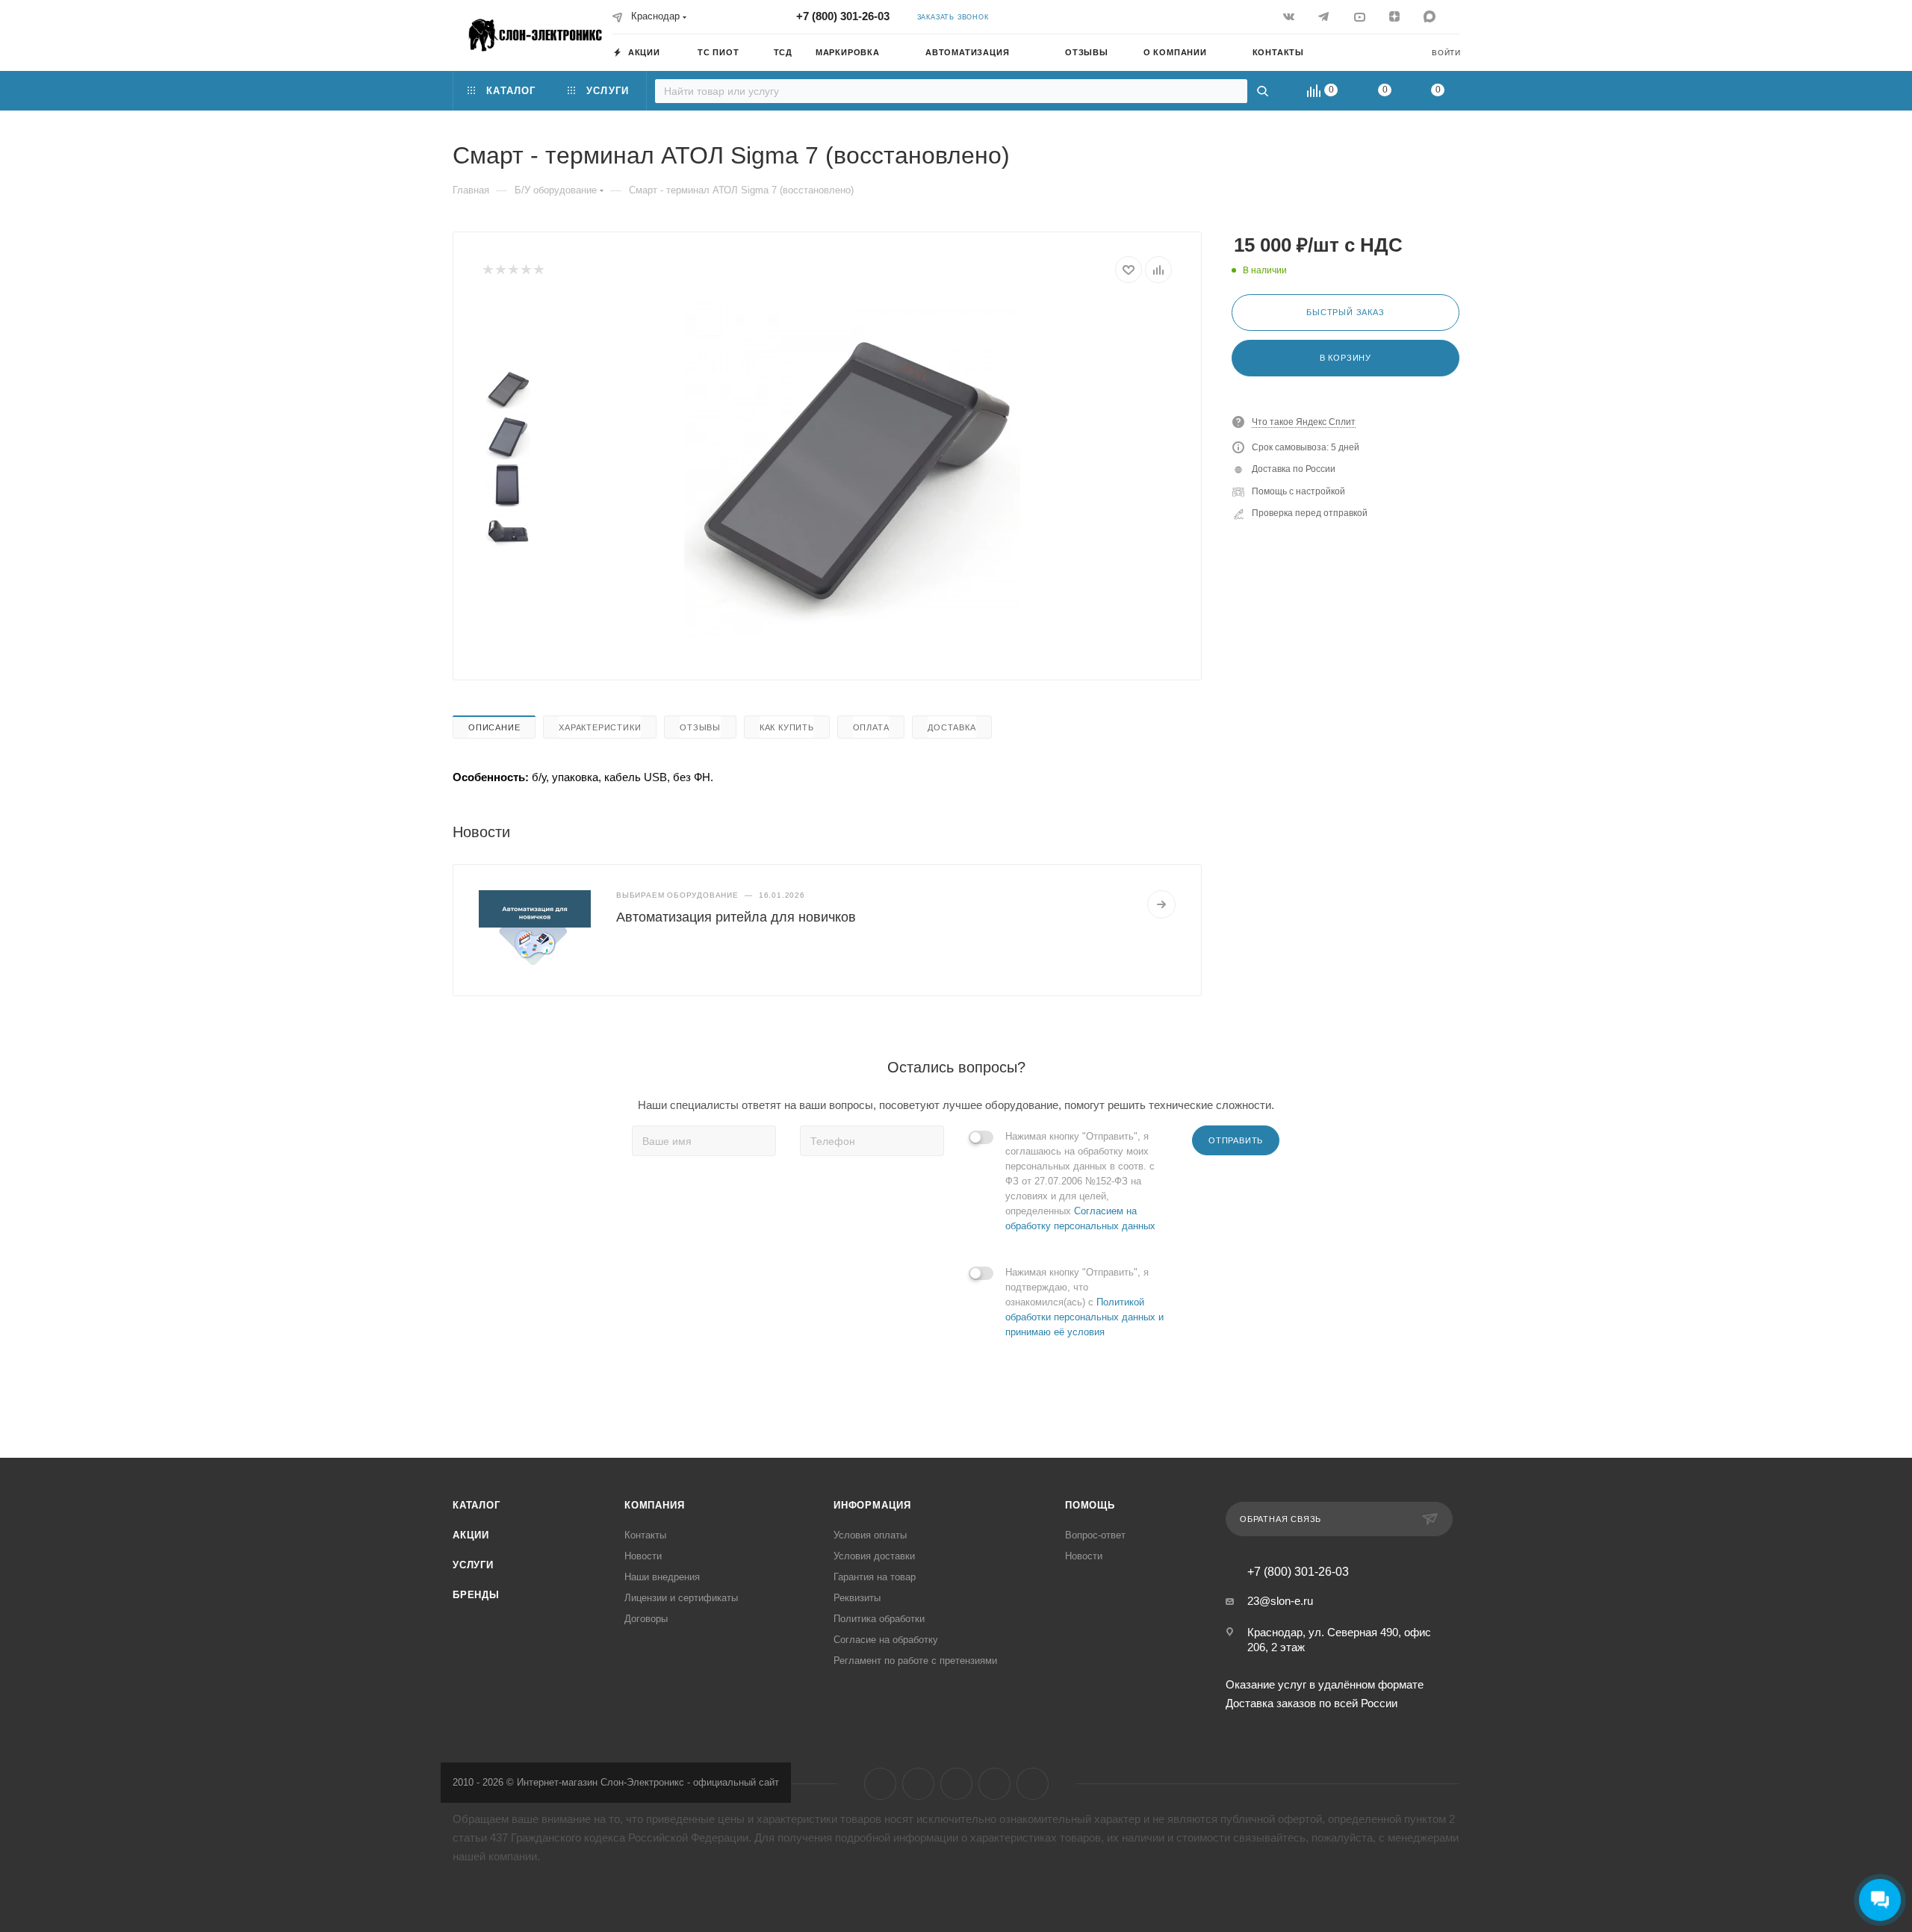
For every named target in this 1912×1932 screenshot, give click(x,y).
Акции (471, 1535)
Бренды (476, 1595)
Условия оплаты (870, 1535)
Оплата (871, 727)
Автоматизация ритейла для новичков (736, 917)
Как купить (787, 727)
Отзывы (700, 727)
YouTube (956, 1784)
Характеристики (600, 727)
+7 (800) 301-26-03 (843, 16)
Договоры (646, 1619)
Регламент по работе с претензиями (915, 1661)
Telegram (918, 1784)
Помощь (1090, 1505)
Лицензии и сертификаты (681, 1598)
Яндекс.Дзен (994, 1784)
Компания (654, 1505)
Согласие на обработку (886, 1640)
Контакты (645, 1535)
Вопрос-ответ (1095, 1535)
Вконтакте (880, 1784)
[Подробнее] (1161, 904)
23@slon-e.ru (1280, 1601)
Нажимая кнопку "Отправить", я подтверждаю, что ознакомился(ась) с (1084, 1302)
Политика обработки (879, 1619)
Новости (643, 1556)
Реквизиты (857, 1598)
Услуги (473, 1565)
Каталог (477, 1505)
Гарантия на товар (875, 1577)
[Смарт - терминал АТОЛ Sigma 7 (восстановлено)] (852, 470)
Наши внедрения (662, 1577)
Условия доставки (874, 1556)
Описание (494, 727)
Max (1033, 1784)
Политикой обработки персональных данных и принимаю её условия (1084, 1317)
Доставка (952, 727)
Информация (872, 1505)
